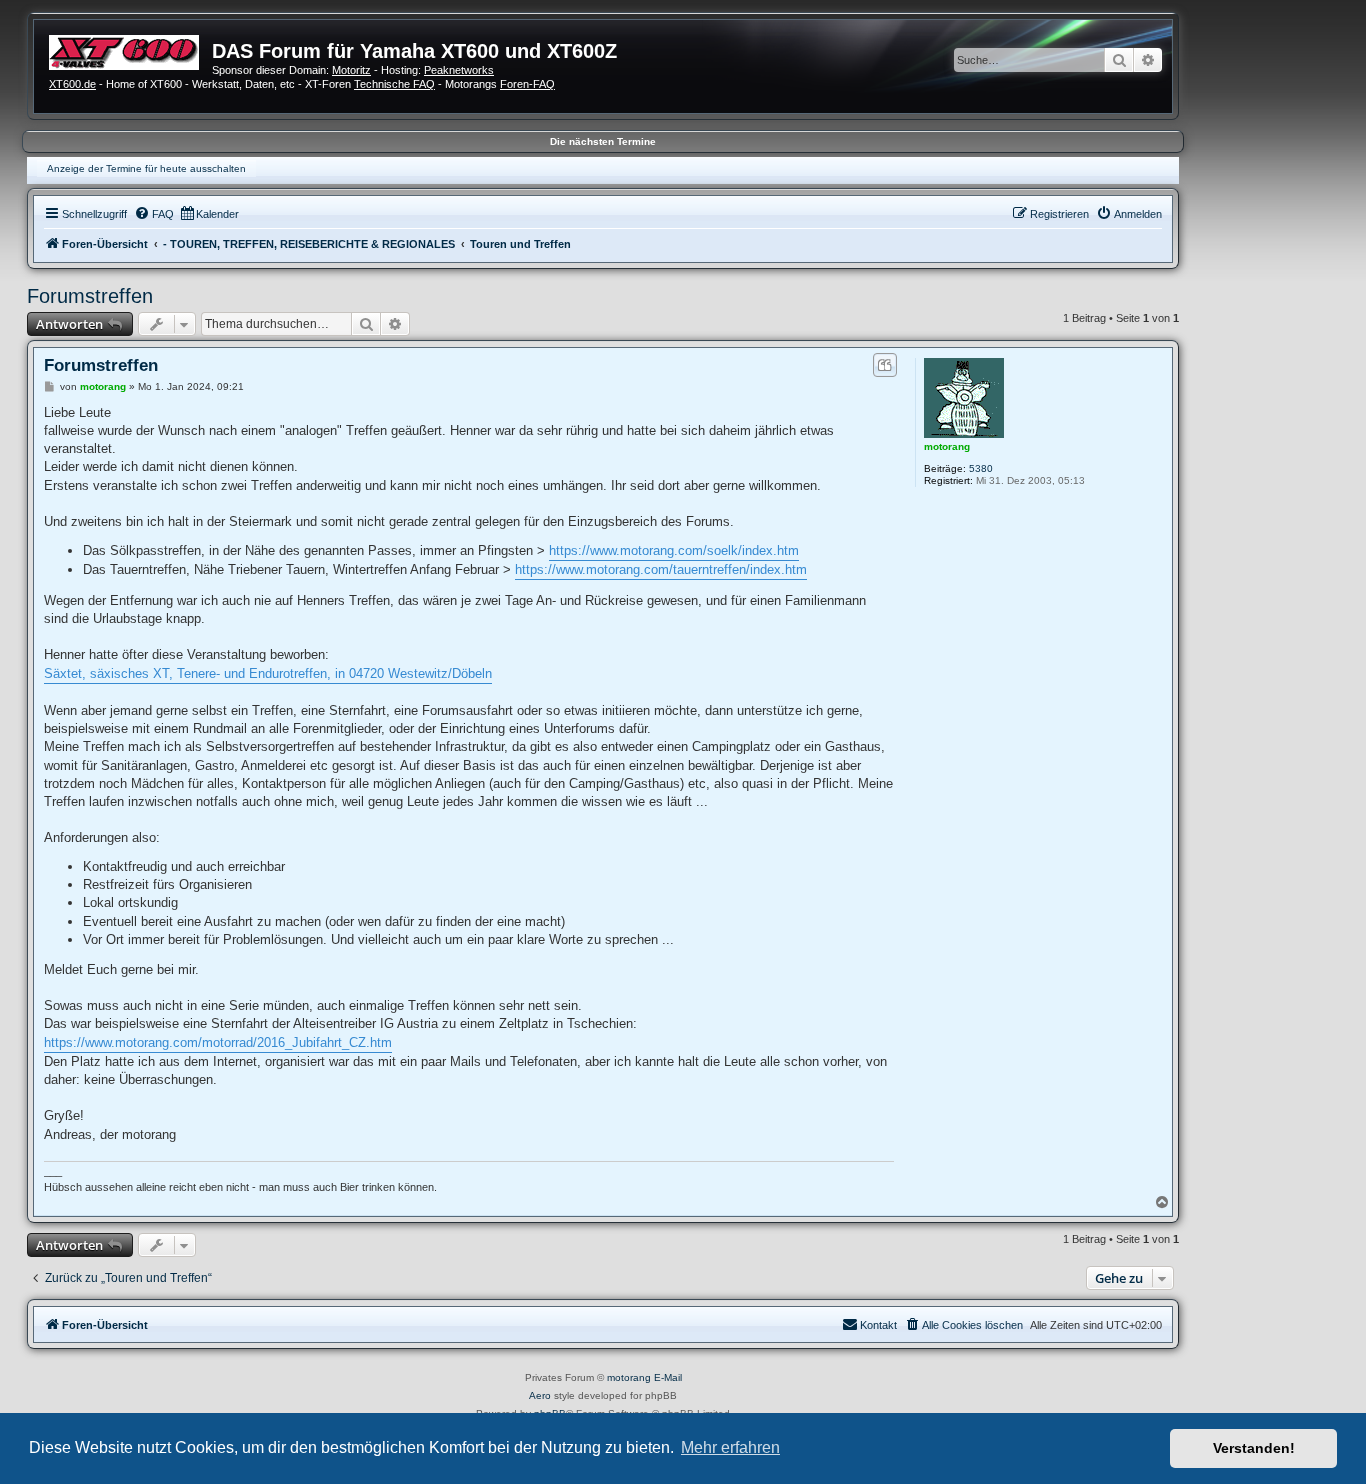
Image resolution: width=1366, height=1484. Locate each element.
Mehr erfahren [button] (730, 1447)
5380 (981, 468)
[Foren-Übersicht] (130, 50)
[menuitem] (154, 214)
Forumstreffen (90, 296)
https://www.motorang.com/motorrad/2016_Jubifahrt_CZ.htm (218, 1042)
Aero (540, 1395)
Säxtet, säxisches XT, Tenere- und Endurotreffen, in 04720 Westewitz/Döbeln (268, 673)
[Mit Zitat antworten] (884, 365)
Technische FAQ (394, 84)
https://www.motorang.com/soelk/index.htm (674, 550)
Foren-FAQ (527, 84)
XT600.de (72, 84)
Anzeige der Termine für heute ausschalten (146, 168)
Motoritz (351, 70)
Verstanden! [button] (1254, 1448)
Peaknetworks (459, 70)
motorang (947, 446)
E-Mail (668, 1377)
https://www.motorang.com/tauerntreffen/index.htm (661, 569)
